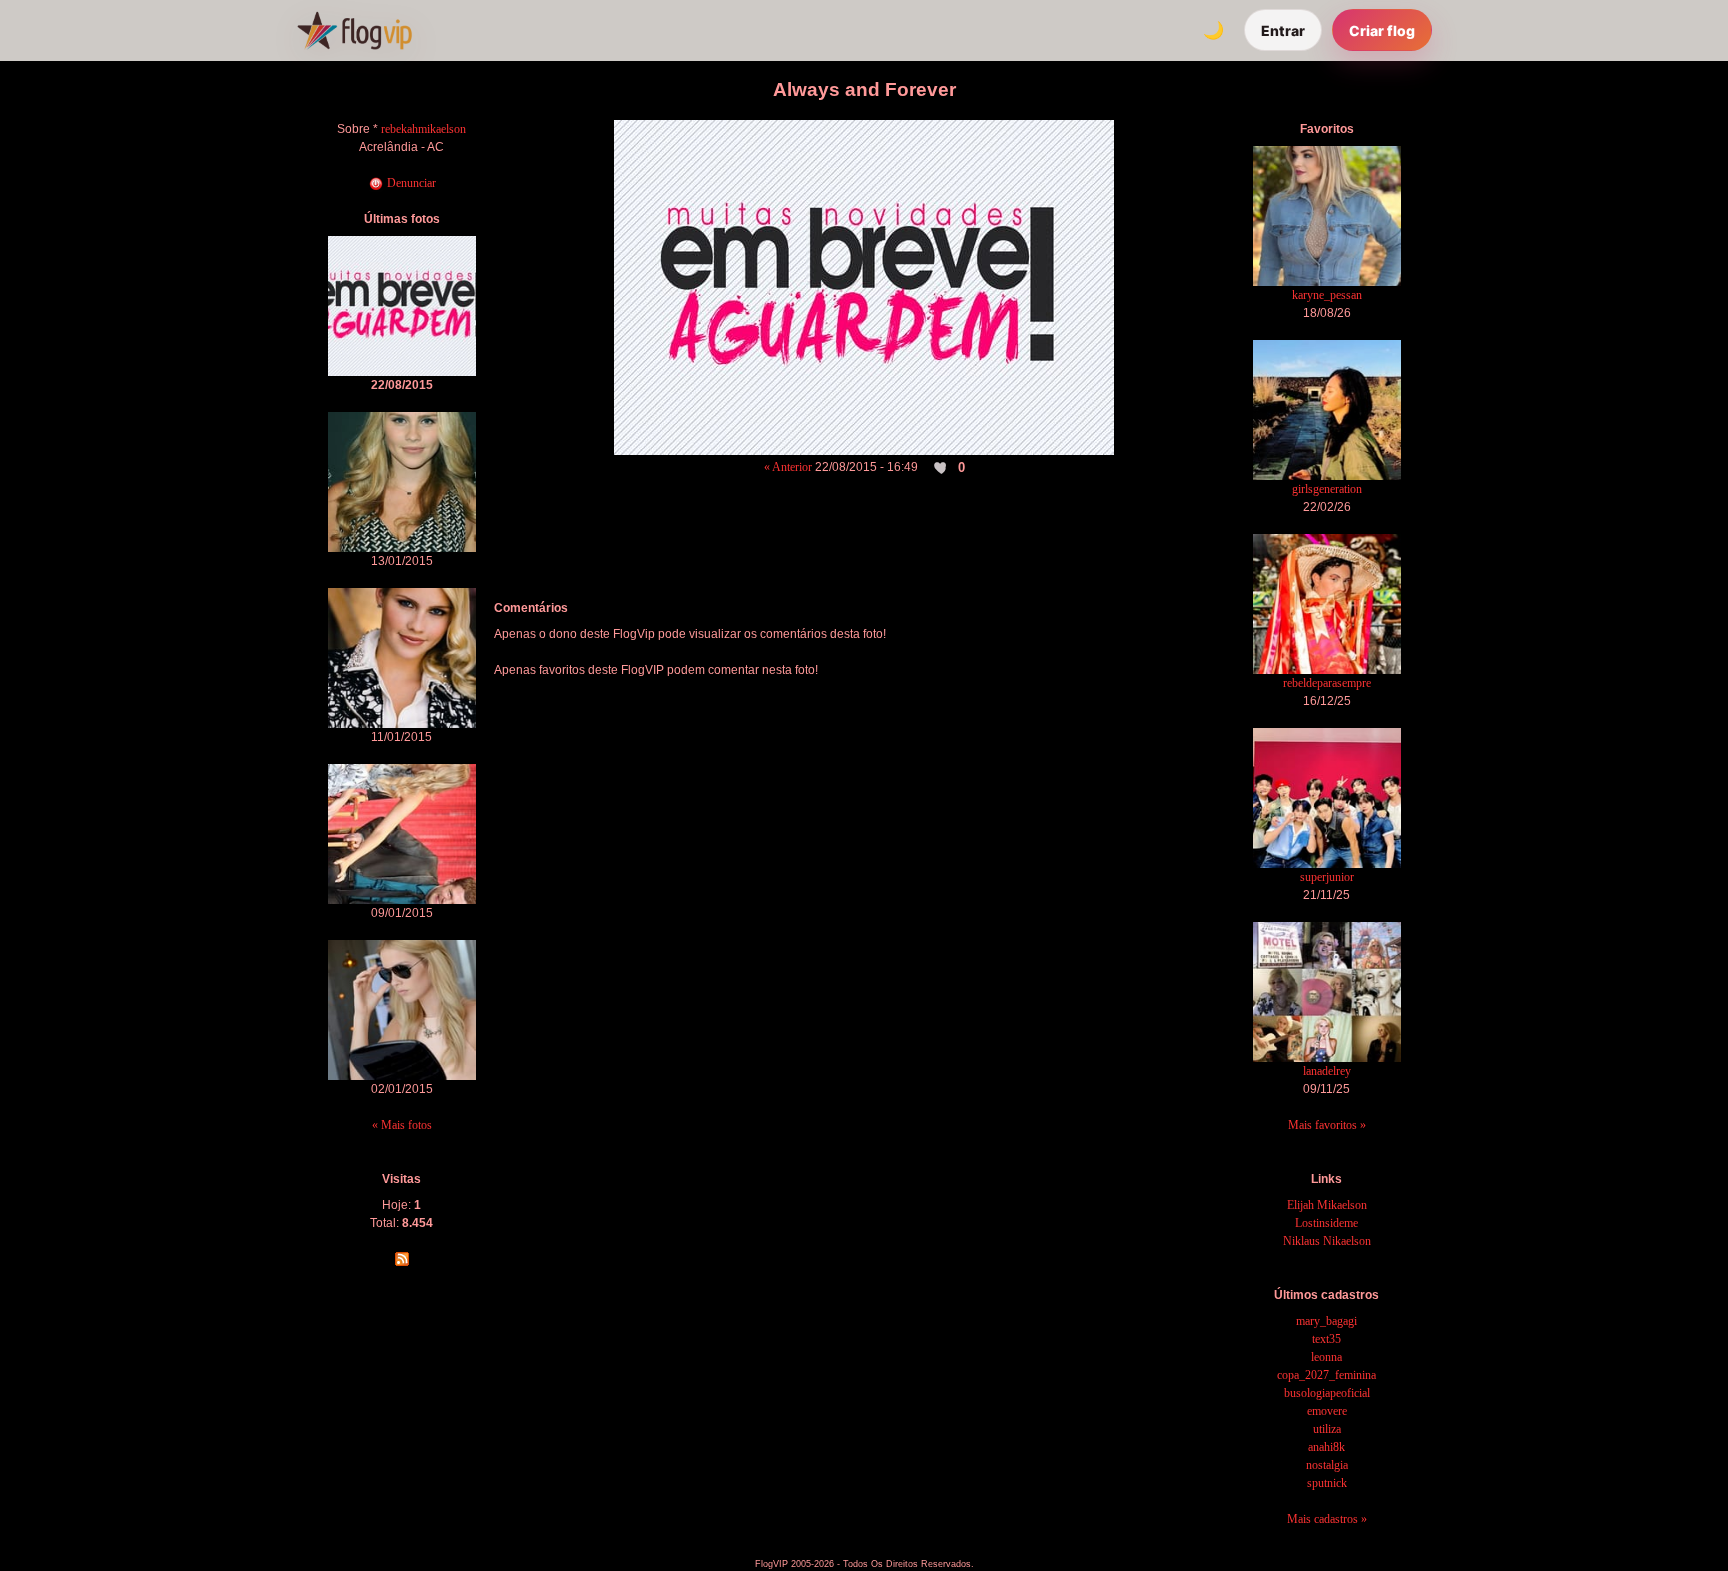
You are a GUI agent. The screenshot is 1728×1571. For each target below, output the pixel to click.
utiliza (1327, 1429)
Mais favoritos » (1327, 1125)
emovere (1327, 1411)
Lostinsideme (1326, 1223)
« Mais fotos (402, 1125)
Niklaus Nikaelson (1327, 1241)
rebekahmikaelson (423, 129)
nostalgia (1327, 1465)
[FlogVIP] (354, 30)
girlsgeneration (1327, 489)
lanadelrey (1327, 1071)
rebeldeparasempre (1327, 683)
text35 (1326, 1339)
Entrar (1283, 30)
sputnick (1327, 1483)
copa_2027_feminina (1326, 1375)
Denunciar (410, 183)
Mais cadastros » (1327, 1519)
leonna (1326, 1357)
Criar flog (1382, 30)
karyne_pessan (1327, 295)
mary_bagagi (1326, 1321)
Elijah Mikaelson (1327, 1205)
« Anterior (788, 467)
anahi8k (1326, 1447)
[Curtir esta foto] (942, 468)
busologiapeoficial (1327, 1393)
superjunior (1327, 877)
